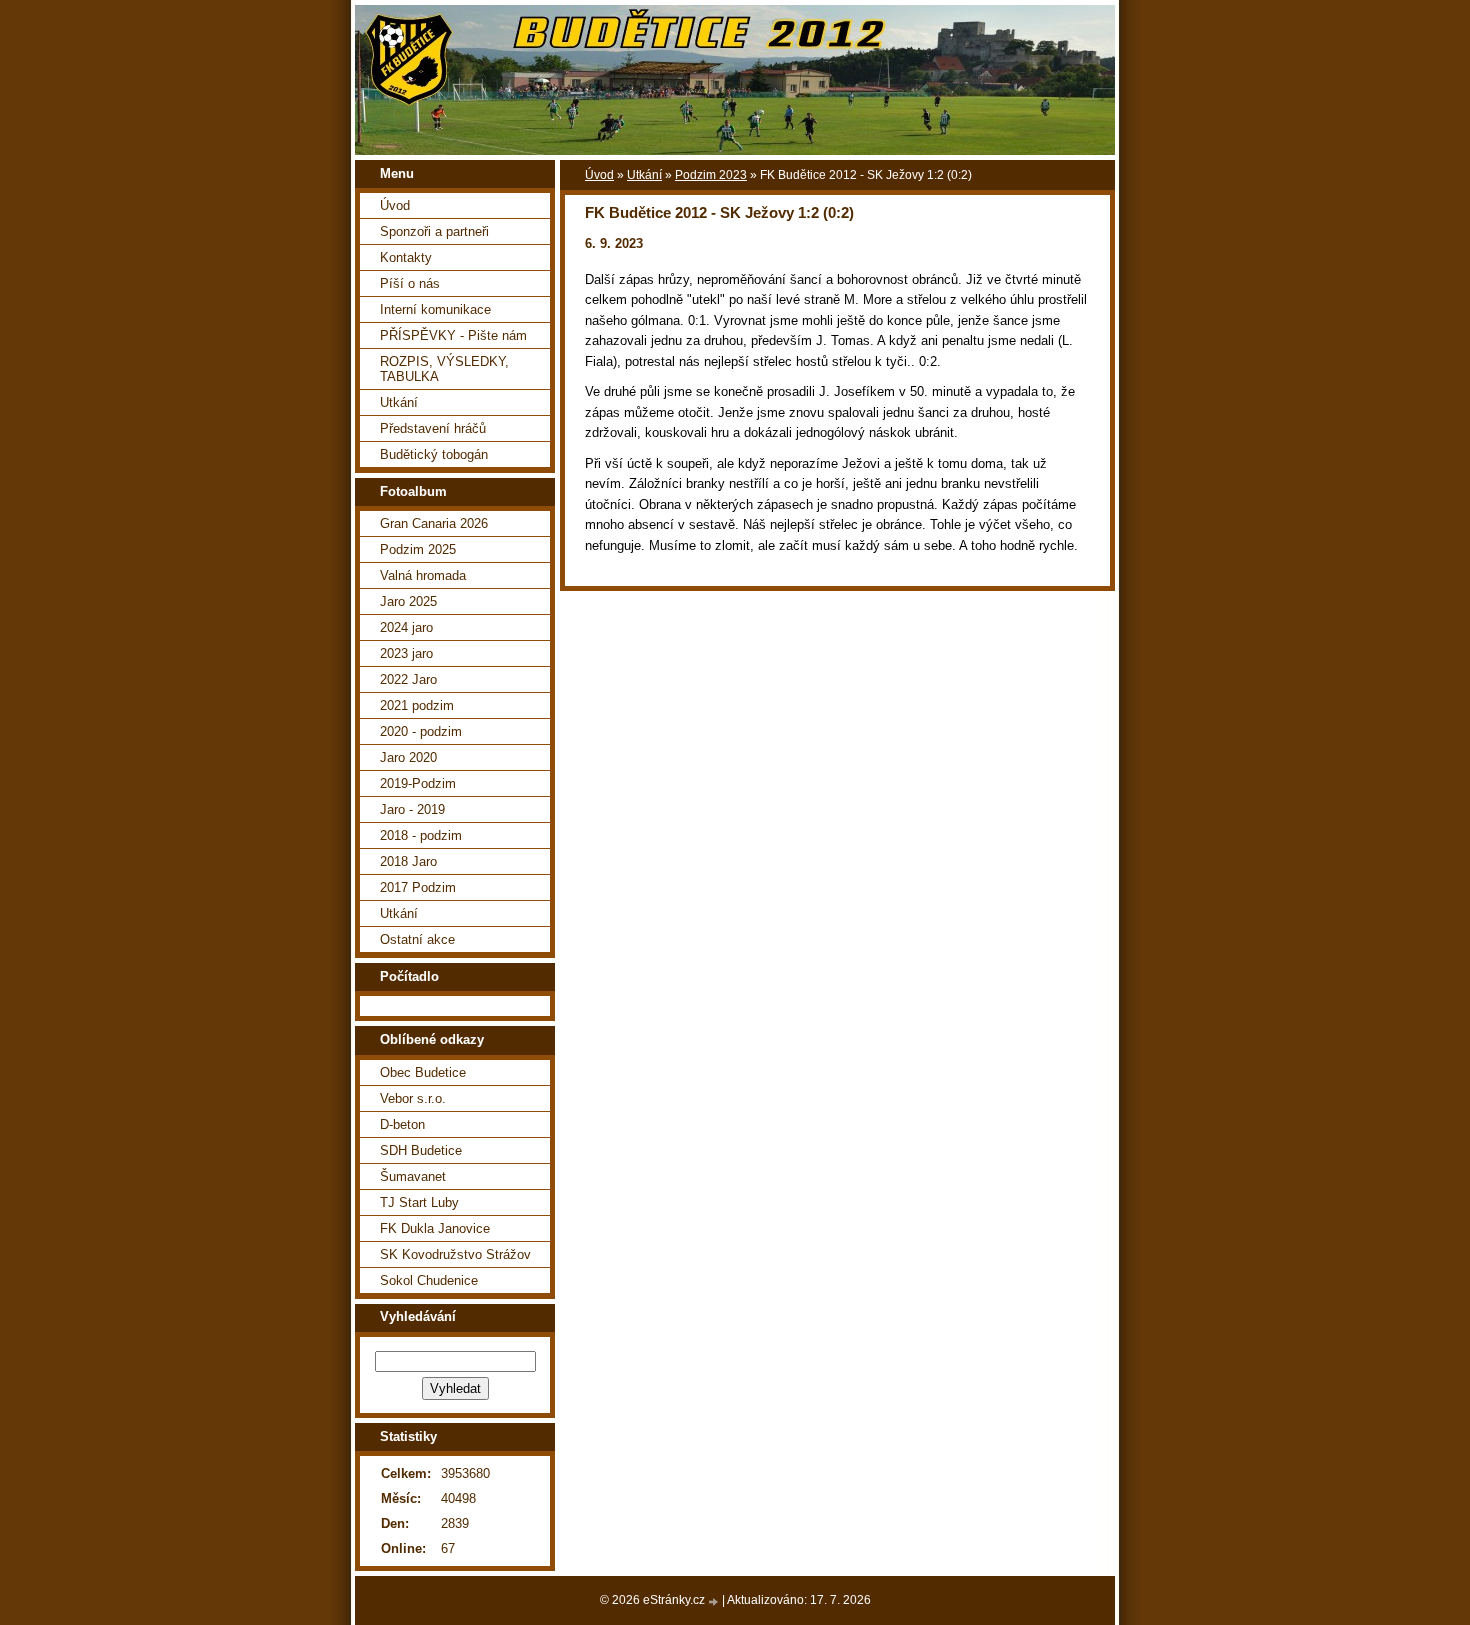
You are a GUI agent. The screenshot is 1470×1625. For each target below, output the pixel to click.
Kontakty (406, 257)
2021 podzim (417, 705)
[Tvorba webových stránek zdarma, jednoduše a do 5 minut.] (715, 1601)
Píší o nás (410, 283)
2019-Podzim (418, 783)
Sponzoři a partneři (434, 231)
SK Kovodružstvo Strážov (455, 1254)
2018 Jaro (408, 861)
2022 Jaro (408, 679)
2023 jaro (406, 653)
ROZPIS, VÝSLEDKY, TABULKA (444, 369)
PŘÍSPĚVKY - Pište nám (453, 335)
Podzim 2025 (418, 549)
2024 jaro (406, 627)
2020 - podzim (421, 731)
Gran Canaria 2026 (434, 523)
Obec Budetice (423, 1072)
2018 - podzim (421, 835)
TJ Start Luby (419, 1202)
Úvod (599, 175)
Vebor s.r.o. (413, 1098)
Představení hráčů (433, 428)
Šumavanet (413, 1176)
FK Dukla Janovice (435, 1228)
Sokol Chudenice (429, 1280)
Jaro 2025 (408, 601)
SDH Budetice (421, 1150)
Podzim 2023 (711, 175)
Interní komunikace (435, 309)
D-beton (402, 1124)
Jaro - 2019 (412, 809)
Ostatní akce (417, 939)
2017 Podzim (418, 887)
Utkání (644, 175)
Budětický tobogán (434, 454)
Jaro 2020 (408, 757)
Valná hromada (423, 575)
